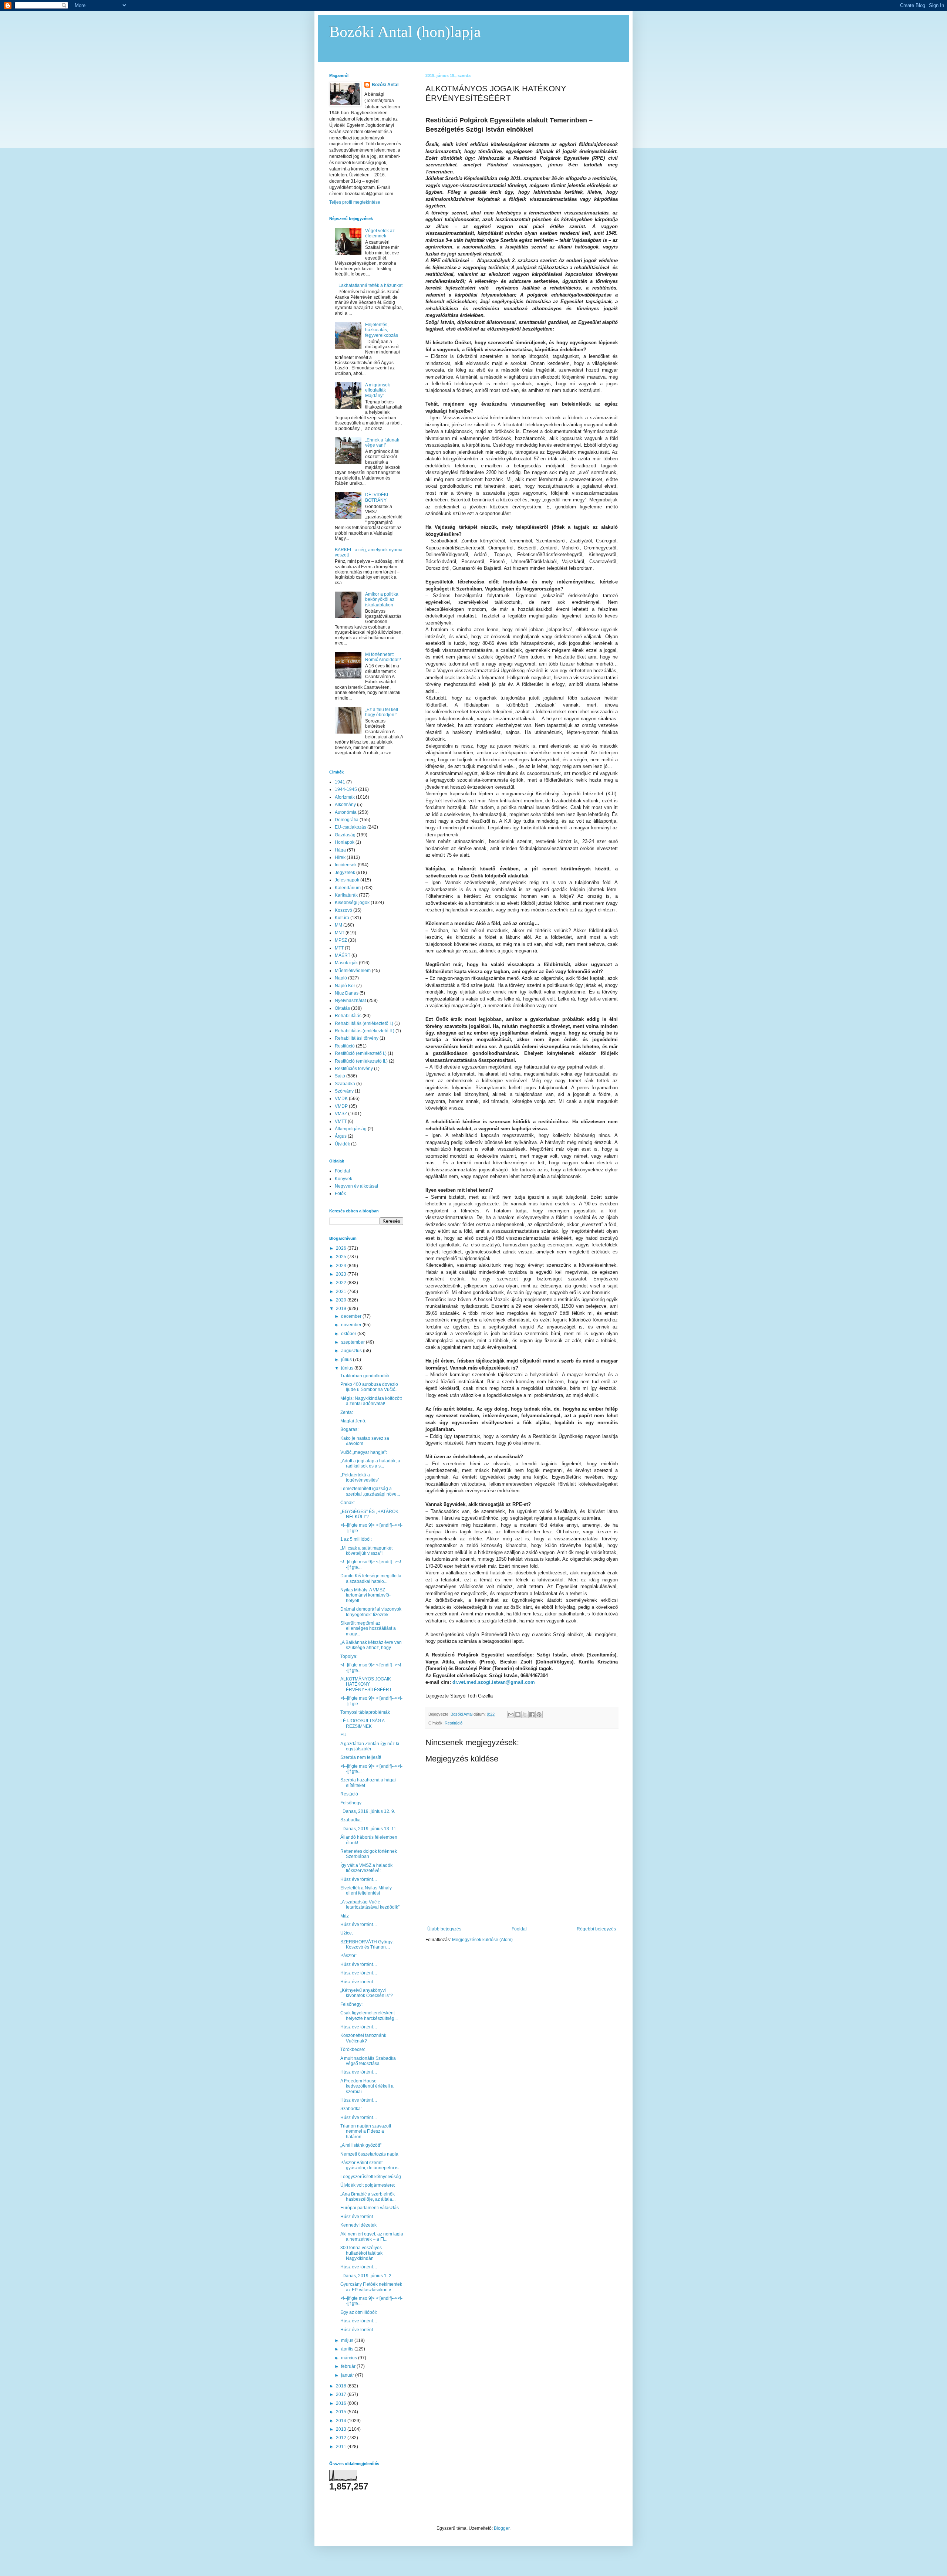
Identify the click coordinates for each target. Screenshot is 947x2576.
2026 (342, 1248)
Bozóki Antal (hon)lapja (405, 32)
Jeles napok (347, 880)
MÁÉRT (343, 955)
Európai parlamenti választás (370, 2208)
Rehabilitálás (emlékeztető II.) (365, 1031)
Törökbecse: (353, 2049)
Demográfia (347, 820)
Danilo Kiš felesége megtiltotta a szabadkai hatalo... (371, 1578)
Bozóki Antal (385, 85)
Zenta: (347, 1412)
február (349, 2366)
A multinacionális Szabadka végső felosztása (368, 2061)
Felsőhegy (351, 1803)
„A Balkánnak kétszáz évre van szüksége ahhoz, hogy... (371, 1645)
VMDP (341, 1106)
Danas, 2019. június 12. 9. (368, 1811)
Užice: (347, 1933)
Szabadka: (351, 1820)
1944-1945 (346, 789)
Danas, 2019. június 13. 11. (369, 1829)
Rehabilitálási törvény (357, 1038)
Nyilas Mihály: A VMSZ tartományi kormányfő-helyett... (365, 1595)
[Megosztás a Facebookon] (532, 1714)
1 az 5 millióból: (356, 1539)
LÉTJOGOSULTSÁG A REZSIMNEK (362, 1723)
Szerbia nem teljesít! (361, 1757)
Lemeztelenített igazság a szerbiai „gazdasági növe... (370, 1491)
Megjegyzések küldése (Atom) (482, 1940)
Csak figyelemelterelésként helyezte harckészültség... (369, 2015)
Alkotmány (345, 805)
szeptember (353, 1342)
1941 (340, 782)
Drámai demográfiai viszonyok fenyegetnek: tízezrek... (371, 1612)
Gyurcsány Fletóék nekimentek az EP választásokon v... (371, 2287)
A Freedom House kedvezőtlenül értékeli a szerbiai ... (367, 2086)
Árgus (341, 1136)
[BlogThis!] (518, 1714)
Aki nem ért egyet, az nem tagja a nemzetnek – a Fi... (372, 2237)
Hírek (340, 857)
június (348, 1368)
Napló (341, 978)
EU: (344, 1735)
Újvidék (342, 1144)
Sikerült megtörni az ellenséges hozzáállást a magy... (368, 1629)
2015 (342, 2412)
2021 (342, 1292)
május (348, 2340)
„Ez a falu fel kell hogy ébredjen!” (382, 712)
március (350, 2358)
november (352, 1325)
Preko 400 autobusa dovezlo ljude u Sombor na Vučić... (369, 1387)
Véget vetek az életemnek (380, 233)
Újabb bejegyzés (444, 1929)
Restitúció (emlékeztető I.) (361, 1053)
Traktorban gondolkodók (365, 1376)
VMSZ (341, 1114)
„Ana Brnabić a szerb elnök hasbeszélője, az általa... (368, 2197)
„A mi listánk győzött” (361, 2145)
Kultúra (342, 918)
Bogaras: (349, 1429)
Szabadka (345, 1084)
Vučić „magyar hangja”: (364, 1452)
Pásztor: (348, 1956)
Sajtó (340, 1076)
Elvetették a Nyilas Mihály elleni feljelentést (366, 1890)
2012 (342, 2438)
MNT (340, 933)
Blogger (502, 2528)
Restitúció (454, 1723)
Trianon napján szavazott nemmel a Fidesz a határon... (366, 2131)
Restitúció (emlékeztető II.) (361, 1061)
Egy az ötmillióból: (359, 2312)
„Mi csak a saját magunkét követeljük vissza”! (366, 1551)
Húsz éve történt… (359, 1879)
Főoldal (519, 1929)
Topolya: (349, 1656)
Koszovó (343, 910)
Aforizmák (345, 797)
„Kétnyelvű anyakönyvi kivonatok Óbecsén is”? (367, 1993)
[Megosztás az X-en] (525, 1714)
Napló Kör (345, 986)
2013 (342, 2429)
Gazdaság (345, 835)
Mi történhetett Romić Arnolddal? (383, 657)
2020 (342, 1300)
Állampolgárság (351, 1129)
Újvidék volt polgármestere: (368, 2185)
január (348, 2375)
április (348, 2349)
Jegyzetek (345, 873)
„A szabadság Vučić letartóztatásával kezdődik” (370, 1905)
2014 (342, 2421)
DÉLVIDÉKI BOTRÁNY (377, 497)
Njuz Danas (347, 993)
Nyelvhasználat (350, 1001)
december (352, 1316)
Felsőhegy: (351, 2004)
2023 (342, 1274)
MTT (339, 948)
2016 (342, 2403)
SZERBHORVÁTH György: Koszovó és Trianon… (367, 1944)
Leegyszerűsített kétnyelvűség (371, 2177)
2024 (342, 1266)
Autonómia (346, 812)
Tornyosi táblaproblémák (365, 1712)
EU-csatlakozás (351, 827)
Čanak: (348, 1503)
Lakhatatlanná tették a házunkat (370, 285)
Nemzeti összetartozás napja (369, 2154)
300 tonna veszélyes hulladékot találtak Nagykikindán (361, 2253)
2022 (342, 1283)
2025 (342, 1257)
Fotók (340, 1194)
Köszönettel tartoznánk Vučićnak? (363, 2038)
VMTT (341, 1121)
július (347, 1360)
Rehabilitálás (348, 1016)
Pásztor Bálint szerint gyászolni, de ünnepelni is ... (372, 2165)
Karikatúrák (346, 895)
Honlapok (345, 842)
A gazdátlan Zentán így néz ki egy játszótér (370, 1746)
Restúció (349, 1794)
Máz (345, 1916)
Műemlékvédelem (353, 971)
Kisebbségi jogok (352, 903)
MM (338, 925)
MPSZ (341, 940)
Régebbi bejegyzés (596, 1929)
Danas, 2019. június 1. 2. (367, 2276)
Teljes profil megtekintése (355, 202)
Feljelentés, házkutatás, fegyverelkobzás (382, 330)
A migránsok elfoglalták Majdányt (378, 390)
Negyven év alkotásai (356, 1186)
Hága (340, 850)
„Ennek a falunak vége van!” (382, 443)
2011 (342, 2447)
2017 (342, 2394)
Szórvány (344, 1091)
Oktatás (342, 1008)
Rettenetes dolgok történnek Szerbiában (369, 1854)
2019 (342, 1309)
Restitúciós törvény (354, 1069)
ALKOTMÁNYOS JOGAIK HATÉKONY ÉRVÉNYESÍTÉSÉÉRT (366, 1684)
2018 (342, 2386)
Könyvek (343, 1179)
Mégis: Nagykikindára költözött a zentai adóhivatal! (371, 1401)
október (349, 1334)
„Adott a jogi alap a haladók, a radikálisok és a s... (370, 1463)
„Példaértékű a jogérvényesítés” (360, 1477)
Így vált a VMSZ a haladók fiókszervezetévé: (366, 1868)
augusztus (352, 1351)
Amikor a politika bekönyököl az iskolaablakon (382, 600)
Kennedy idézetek (358, 2225)
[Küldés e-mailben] (511, 1714)
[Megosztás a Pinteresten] (539, 1714)
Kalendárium (348, 888)
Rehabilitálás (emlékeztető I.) (364, 1023)
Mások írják (346, 963)
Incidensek (346, 865)
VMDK (341, 1099)
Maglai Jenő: (353, 1421)
